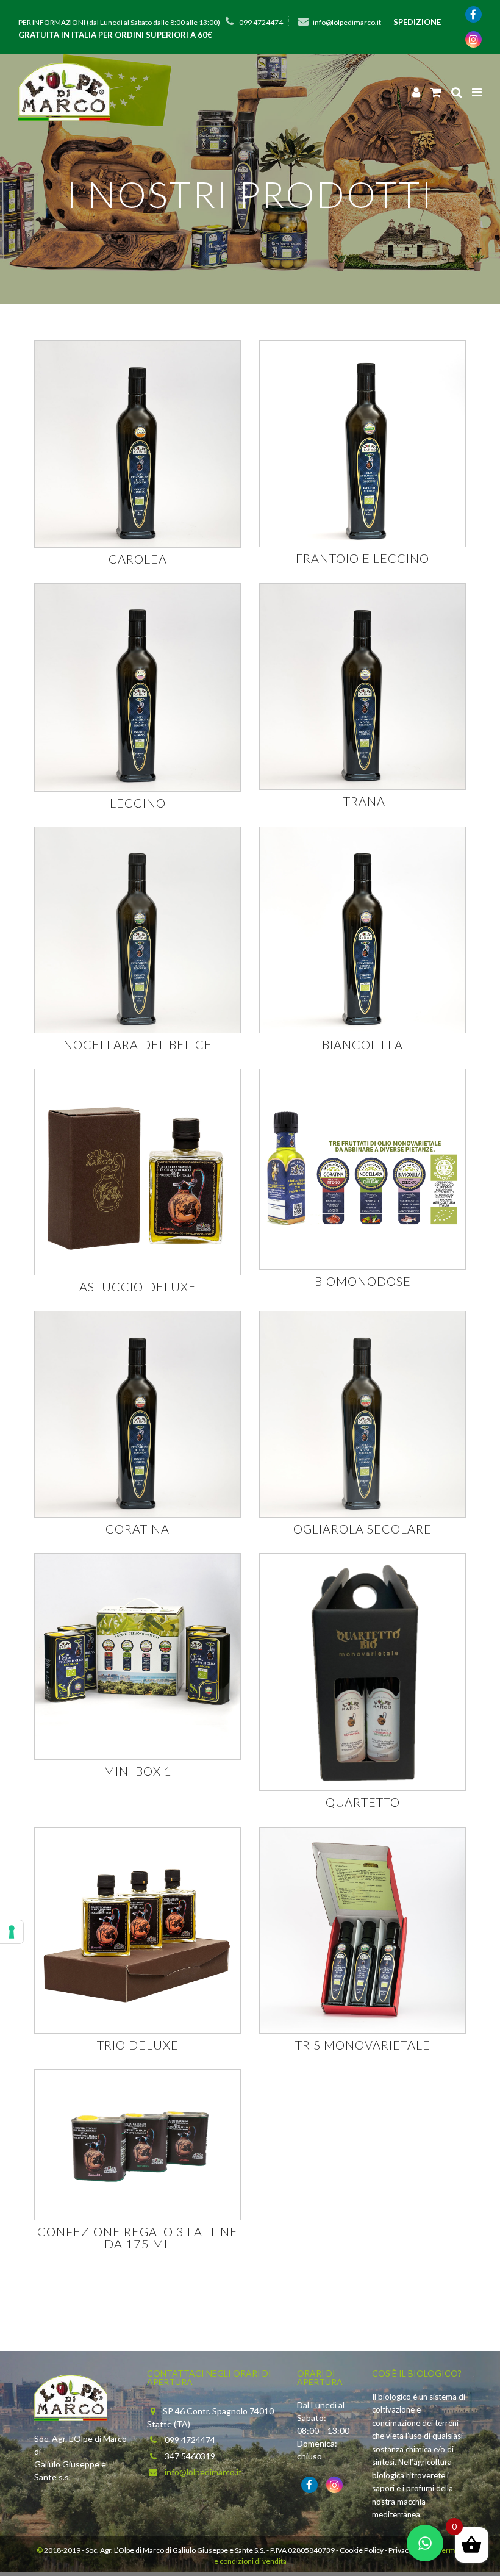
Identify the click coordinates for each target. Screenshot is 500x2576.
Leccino (138, 803)
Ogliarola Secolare (362, 1529)
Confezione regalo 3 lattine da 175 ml (137, 2237)
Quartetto (363, 1802)
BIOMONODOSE (363, 1281)
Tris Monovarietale (363, 2045)
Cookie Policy (362, 2550)
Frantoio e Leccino (362, 558)
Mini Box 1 (138, 1771)
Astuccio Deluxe (138, 1286)
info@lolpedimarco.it (347, 22)
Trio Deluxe (138, 2045)
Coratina (137, 1529)
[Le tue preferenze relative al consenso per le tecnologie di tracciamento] (12, 1932)
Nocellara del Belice (138, 1044)
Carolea (138, 559)
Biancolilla (362, 1044)
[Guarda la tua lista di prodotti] (436, 92)
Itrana (362, 801)
